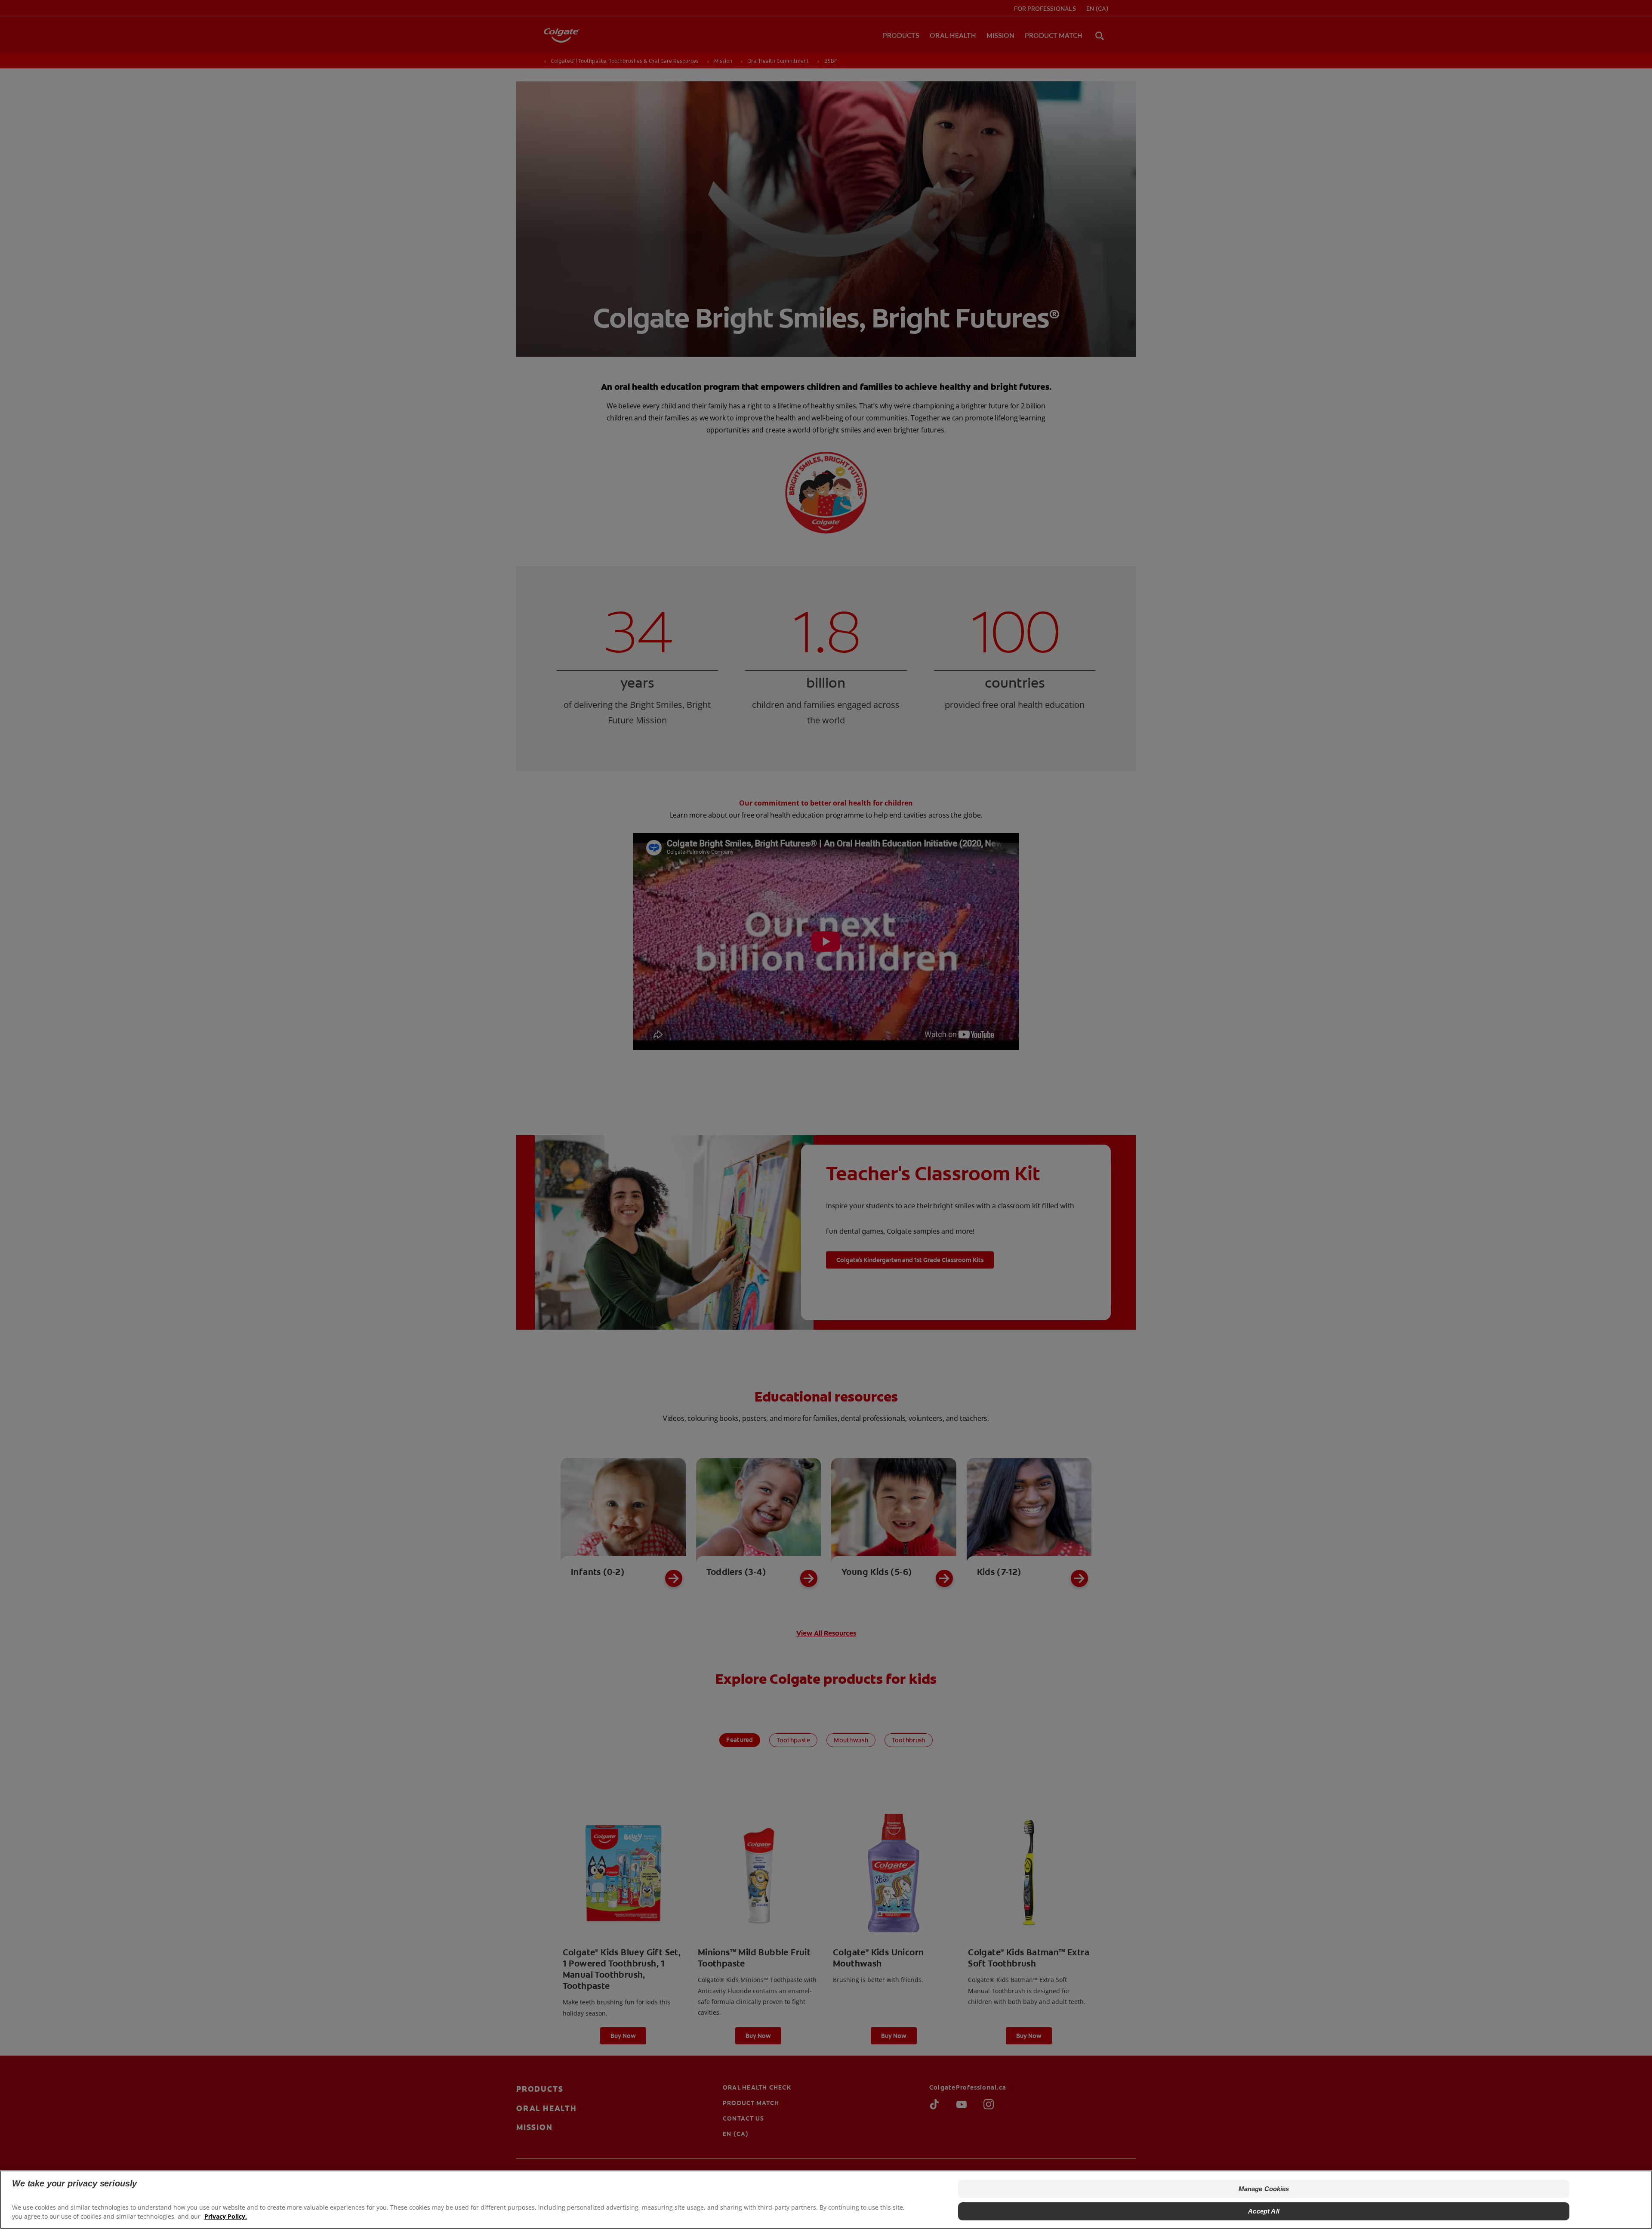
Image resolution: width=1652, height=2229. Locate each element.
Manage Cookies (1264, 2189)
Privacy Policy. (226, 2216)
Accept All (1264, 2211)
